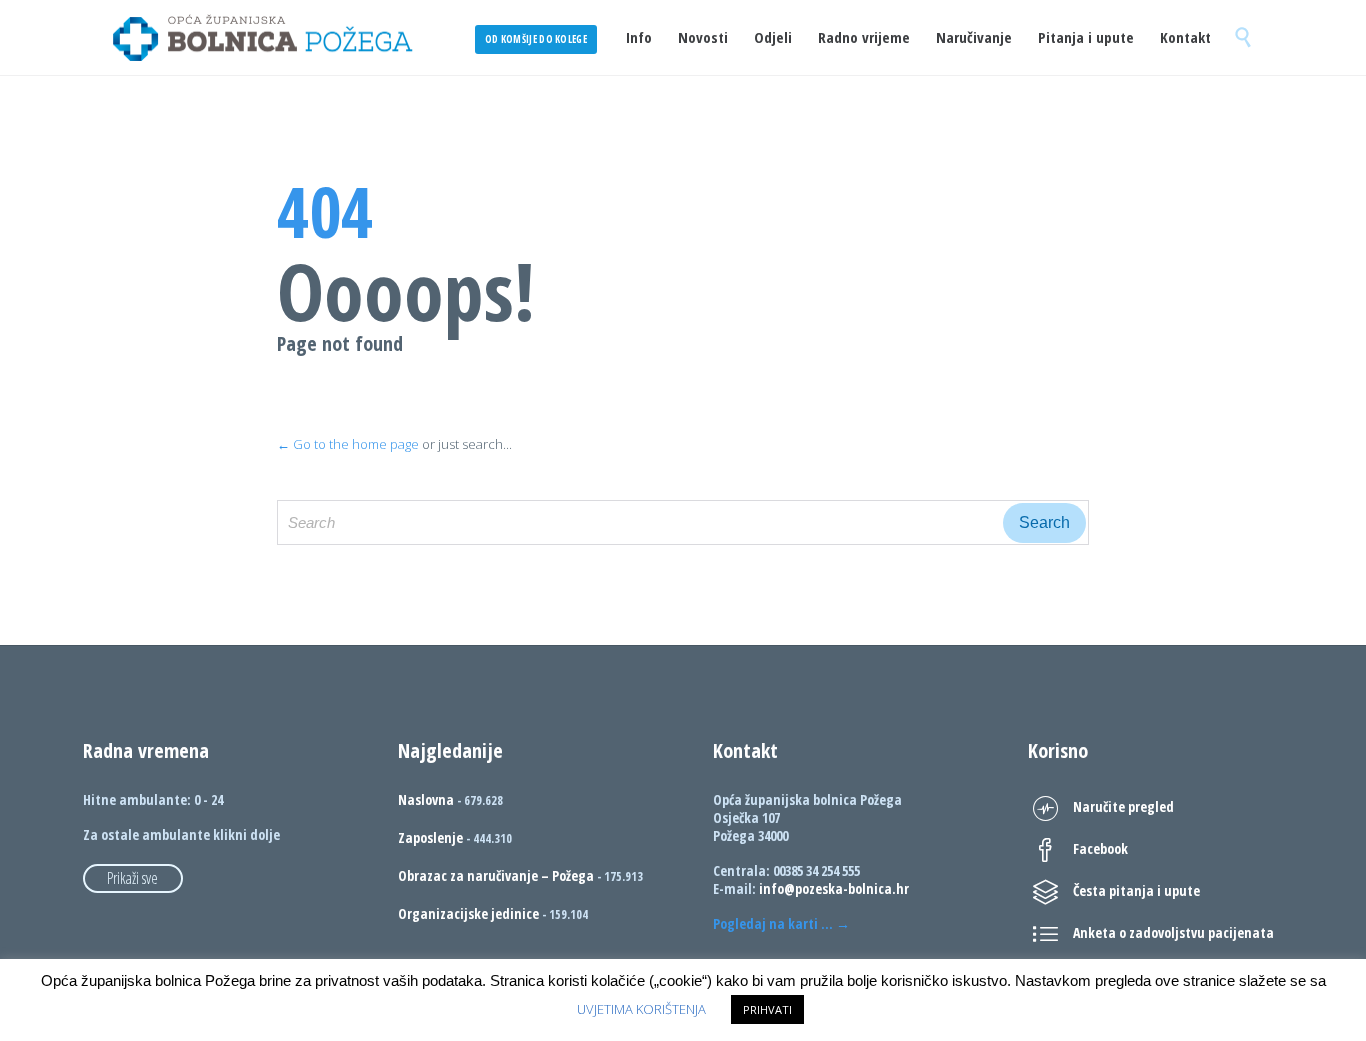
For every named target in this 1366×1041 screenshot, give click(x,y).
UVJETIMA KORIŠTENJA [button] (641, 1009)
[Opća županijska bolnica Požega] (263, 37)
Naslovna (426, 799)
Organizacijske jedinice (468, 913)
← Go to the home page (348, 444)
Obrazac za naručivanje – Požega (496, 875)
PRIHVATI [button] (767, 1009)
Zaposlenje (430, 837)
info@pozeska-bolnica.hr (834, 888)
